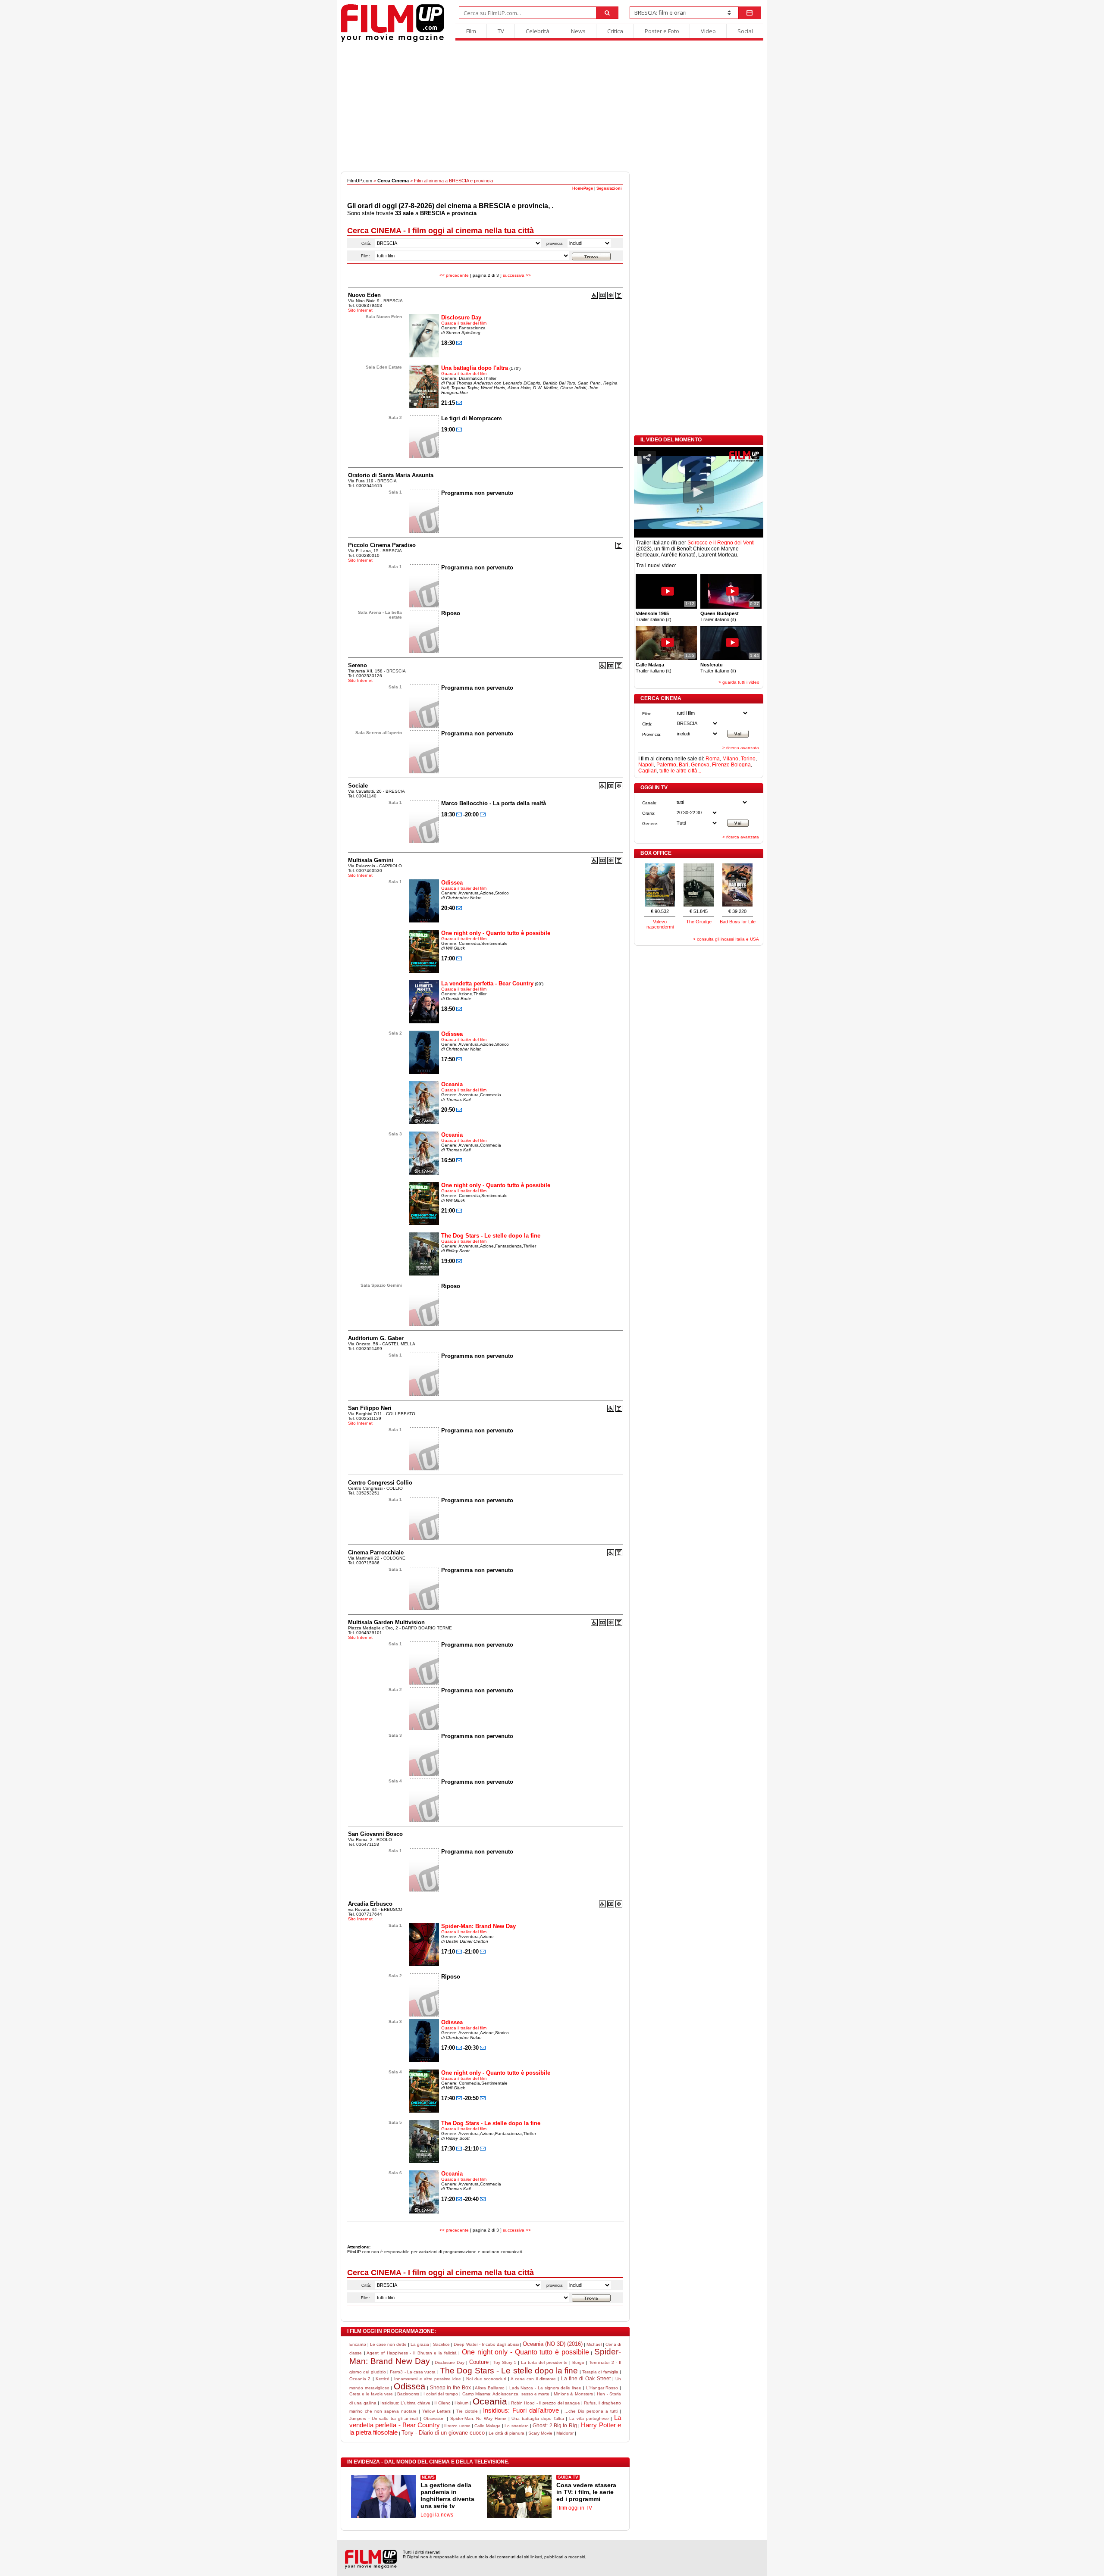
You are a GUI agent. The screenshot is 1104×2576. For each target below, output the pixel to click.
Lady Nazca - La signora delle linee (545, 2388)
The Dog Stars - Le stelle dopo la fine (491, 1236)
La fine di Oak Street (586, 2379)
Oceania (452, 1084)
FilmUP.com (360, 181)
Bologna (741, 765)
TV (501, 31)
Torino (748, 759)
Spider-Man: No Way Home (478, 2418)
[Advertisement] (552, 107)
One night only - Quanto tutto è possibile (496, 933)
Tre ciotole (467, 2411)
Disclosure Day (461, 317)
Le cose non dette (388, 2344)
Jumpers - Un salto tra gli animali (384, 2418)
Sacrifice (441, 2344)
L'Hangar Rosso (602, 2388)
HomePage (583, 188)
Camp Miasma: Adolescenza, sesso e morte (506, 2394)
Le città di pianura (507, 2433)
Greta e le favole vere (371, 2394)
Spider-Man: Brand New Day (478, 1926)
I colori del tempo (441, 2394)
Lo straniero (516, 2426)
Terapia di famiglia (600, 2372)
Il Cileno (442, 2403)
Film (471, 31)
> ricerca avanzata (741, 748)
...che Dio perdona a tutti (591, 2411)
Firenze (721, 765)
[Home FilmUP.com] (393, 41)
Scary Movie (540, 2433)
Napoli (646, 765)
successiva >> (517, 275)
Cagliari (648, 771)
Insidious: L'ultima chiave (405, 2403)
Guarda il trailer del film (464, 323)
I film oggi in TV (574, 2508)
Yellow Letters (436, 2411)
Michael (594, 2344)
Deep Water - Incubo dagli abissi (486, 2344)
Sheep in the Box (450, 2388)
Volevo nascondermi (660, 924)
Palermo (666, 765)
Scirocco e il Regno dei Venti (721, 543)
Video (708, 31)
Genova (700, 765)
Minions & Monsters (573, 2394)
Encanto (358, 2344)
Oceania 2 (360, 2379)
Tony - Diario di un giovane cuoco (443, 2433)
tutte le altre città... (680, 771)
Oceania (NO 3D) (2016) (553, 2344)
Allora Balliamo (490, 2388)
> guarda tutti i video (739, 682)
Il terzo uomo (457, 2426)
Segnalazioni (609, 188)
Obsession (434, 2418)
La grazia (420, 2344)
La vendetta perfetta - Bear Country (487, 983)
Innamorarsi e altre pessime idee (428, 2379)
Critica (615, 31)
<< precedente (454, 275)
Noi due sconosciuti (486, 2379)
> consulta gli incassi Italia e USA (726, 939)
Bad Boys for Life (738, 922)
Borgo (578, 2362)
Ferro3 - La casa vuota (413, 2372)
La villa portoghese (589, 2418)
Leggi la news (437, 2515)
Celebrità (538, 31)
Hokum (461, 2403)
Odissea (452, 883)
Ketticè (383, 2379)
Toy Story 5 (505, 2362)
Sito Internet (360, 310)
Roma (713, 759)
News (578, 31)
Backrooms (408, 2394)
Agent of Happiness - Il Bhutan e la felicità (411, 2353)
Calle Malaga (487, 2426)
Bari (684, 765)
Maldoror (565, 2433)
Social (745, 31)
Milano (730, 759)
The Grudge (699, 922)
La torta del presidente (544, 2362)
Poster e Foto (662, 31)
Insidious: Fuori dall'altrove (521, 2410)
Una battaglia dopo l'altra (475, 368)
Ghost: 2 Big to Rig (555, 2426)
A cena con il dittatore (533, 2379)
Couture (479, 2362)
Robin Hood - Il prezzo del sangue (546, 2403)
